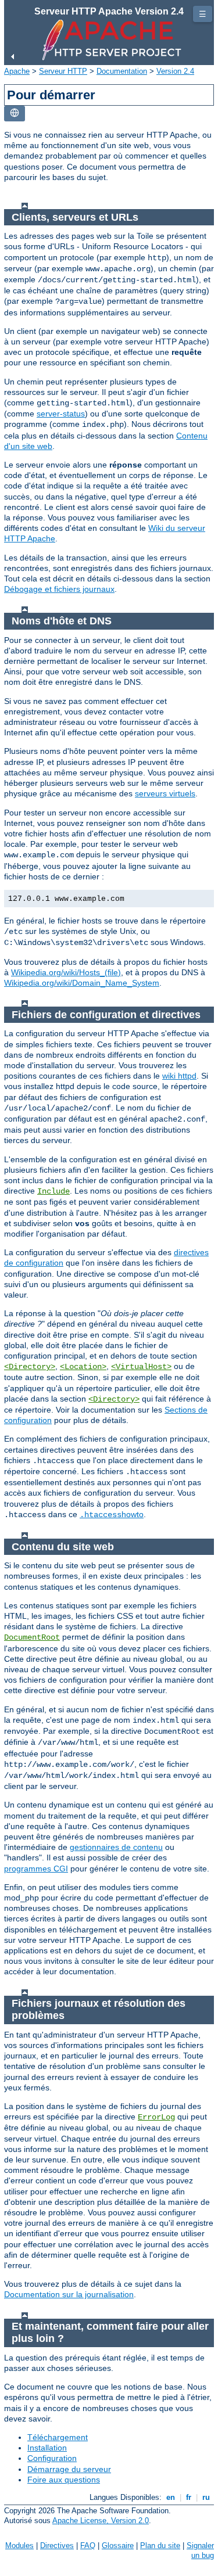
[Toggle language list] (15, 114)
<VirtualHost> (141, 1367)
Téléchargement (58, 2437)
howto (112, 1514)
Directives (57, 2546)
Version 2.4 (175, 71)
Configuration (52, 2458)
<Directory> (30, 1367)
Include (53, 1191)
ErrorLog (156, 2117)
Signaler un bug (200, 2550)
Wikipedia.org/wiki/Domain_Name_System (82, 983)
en (171, 2497)
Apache (17, 71)
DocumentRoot (32, 1637)
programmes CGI (36, 1869)
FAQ (88, 2546)
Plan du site (160, 2546)
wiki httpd (179, 1076)
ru (206, 2497)
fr (189, 2497)
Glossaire (118, 2546)
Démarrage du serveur (69, 2469)
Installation (47, 2448)
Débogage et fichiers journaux (59, 589)
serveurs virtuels (165, 793)
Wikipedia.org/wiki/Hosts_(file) (66, 972)
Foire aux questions (64, 2480)
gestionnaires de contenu (116, 1847)
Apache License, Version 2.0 (101, 2521)
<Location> (83, 1367)
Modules (19, 2546)
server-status (61, 414)
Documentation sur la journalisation (69, 2294)
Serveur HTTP (63, 71)
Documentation (122, 71)
